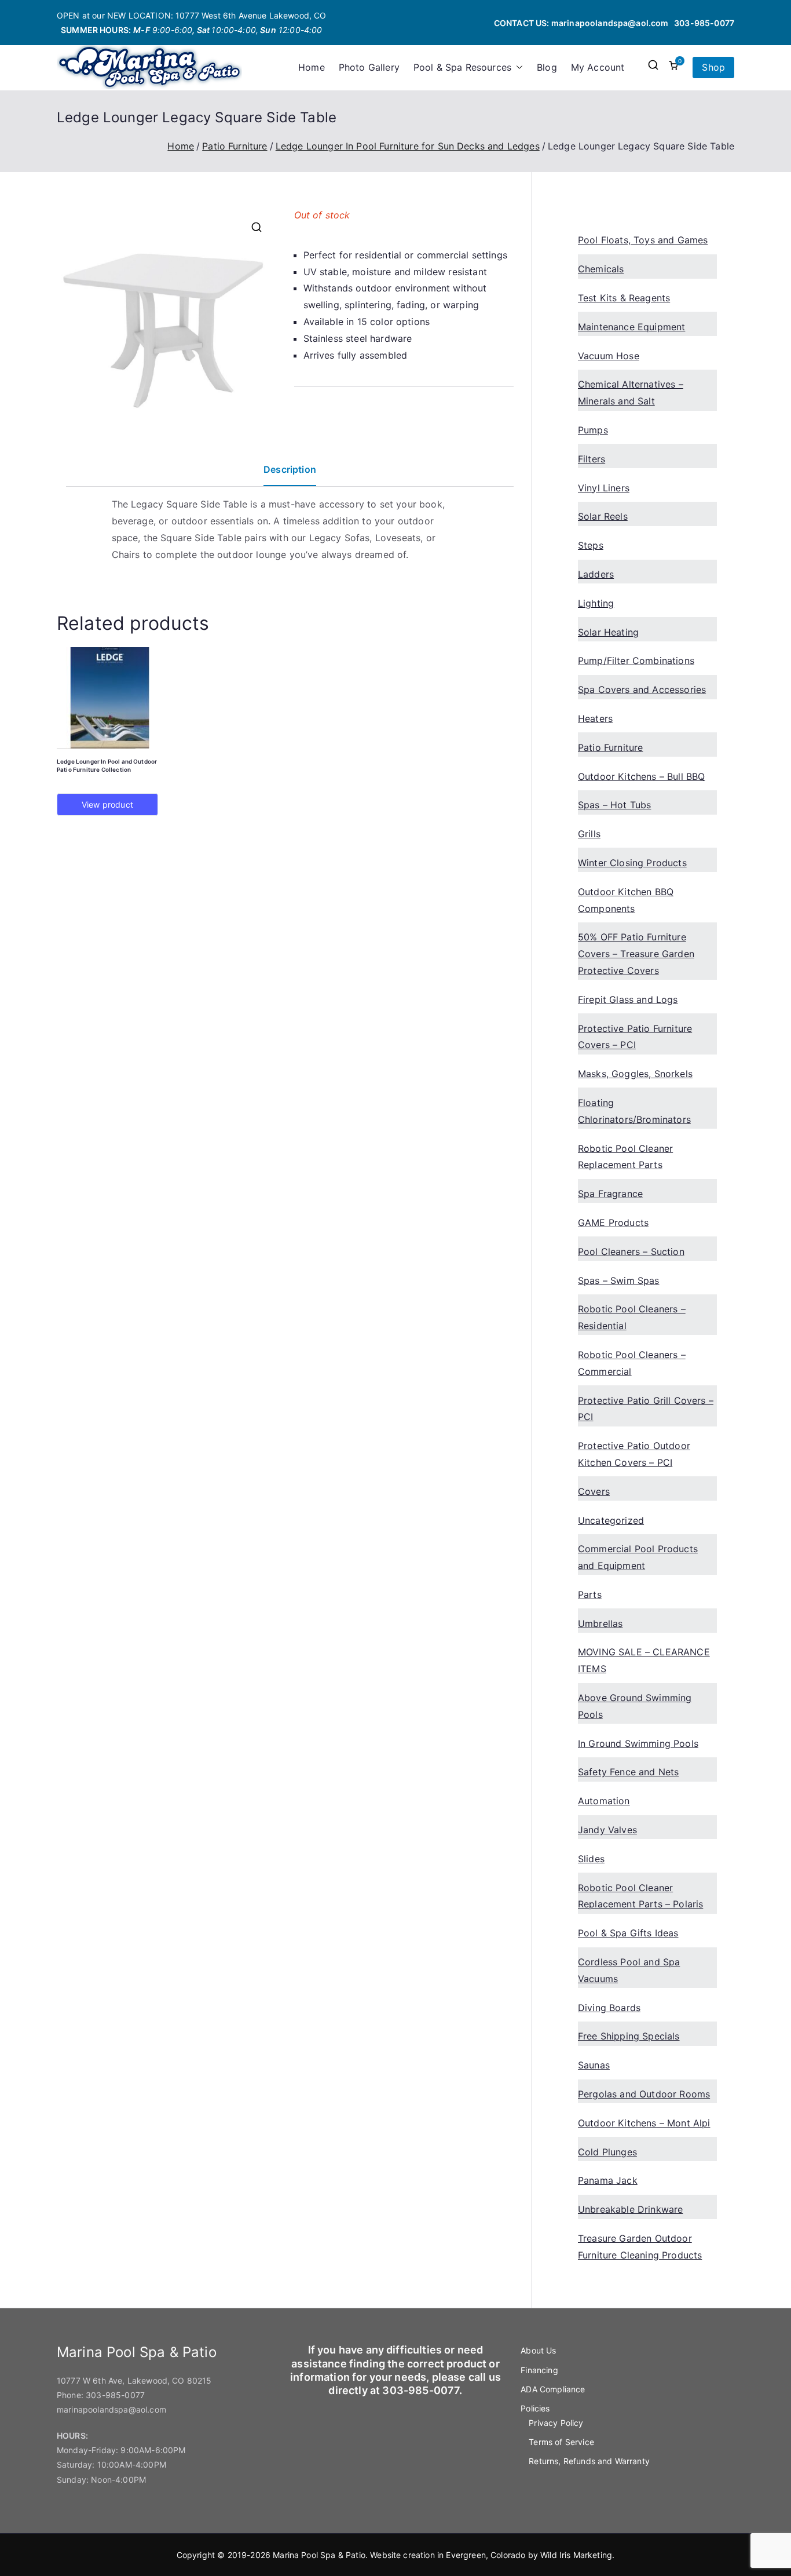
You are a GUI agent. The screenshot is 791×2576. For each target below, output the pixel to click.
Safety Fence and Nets (628, 1772)
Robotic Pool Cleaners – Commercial (632, 1363)
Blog (547, 67)
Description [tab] (290, 469)
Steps (591, 545)
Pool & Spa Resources (462, 67)
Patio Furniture (235, 146)
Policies (535, 2408)
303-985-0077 (704, 23)
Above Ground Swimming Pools (635, 1706)
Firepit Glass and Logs (628, 999)
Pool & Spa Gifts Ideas (628, 1933)
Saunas (594, 2065)
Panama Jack (608, 2180)
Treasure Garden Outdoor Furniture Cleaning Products (640, 2247)
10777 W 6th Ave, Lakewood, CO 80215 (134, 2380)
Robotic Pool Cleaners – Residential (632, 1317)
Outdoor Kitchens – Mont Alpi (644, 2123)
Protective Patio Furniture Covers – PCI (635, 1037)
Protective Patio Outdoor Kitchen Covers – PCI (634, 1454)
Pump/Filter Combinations (636, 661)
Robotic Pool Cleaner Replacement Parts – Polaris (640, 1896)
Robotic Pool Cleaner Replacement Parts (625, 1157)
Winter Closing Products (632, 863)
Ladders (596, 574)
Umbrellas (600, 1623)
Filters (592, 459)
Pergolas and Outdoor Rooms (644, 2094)
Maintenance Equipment (631, 327)
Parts (590, 1595)
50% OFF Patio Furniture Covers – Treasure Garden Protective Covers (636, 954)
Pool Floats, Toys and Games (643, 240)
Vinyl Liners (604, 488)
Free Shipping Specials (629, 2036)
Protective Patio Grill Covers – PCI (646, 1409)
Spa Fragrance (610, 1194)
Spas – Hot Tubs (614, 805)
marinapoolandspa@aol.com (610, 23)
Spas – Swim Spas (619, 1280)
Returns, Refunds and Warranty (589, 2461)
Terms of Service (561, 2442)
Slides (591, 1859)
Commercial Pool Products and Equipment (638, 1557)
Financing (539, 2370)
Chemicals (601, 269)
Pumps (593, 430)
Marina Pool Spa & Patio (319, 2555)
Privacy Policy (556, 2423)
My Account (598, 67)
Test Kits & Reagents (624, 298)
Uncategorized (611, 1520)
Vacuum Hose (609, 356)
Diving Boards (609, 2008)
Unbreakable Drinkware (630, 2209)
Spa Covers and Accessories (642, 689)
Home (312, 67)
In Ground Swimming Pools (638, 1743)
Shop (713, 67)
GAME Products (613, 1223)
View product (107, 804)
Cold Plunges (607, 2152)
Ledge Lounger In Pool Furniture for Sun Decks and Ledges (408, 146)
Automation (604, 1801)
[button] (517, 67)
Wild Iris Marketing (576, 2555)
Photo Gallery (369, 67)
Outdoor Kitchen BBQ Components (626, 900)
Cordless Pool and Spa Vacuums (629, 1970)
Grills (589, 834)
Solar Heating (608, 632)
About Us (538, 2350)
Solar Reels (603, 516)
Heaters (595, 718)
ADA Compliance (553, 2389)
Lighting (596, 603)
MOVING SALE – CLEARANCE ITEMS (644, 1660)
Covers (594, 1491)
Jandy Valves (607, 1830)
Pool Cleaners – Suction (631, 1251)
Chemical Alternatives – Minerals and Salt (631, 393)
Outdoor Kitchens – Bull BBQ (641, 776)
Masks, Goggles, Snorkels (635, 1074)
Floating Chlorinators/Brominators (634, 1111)
